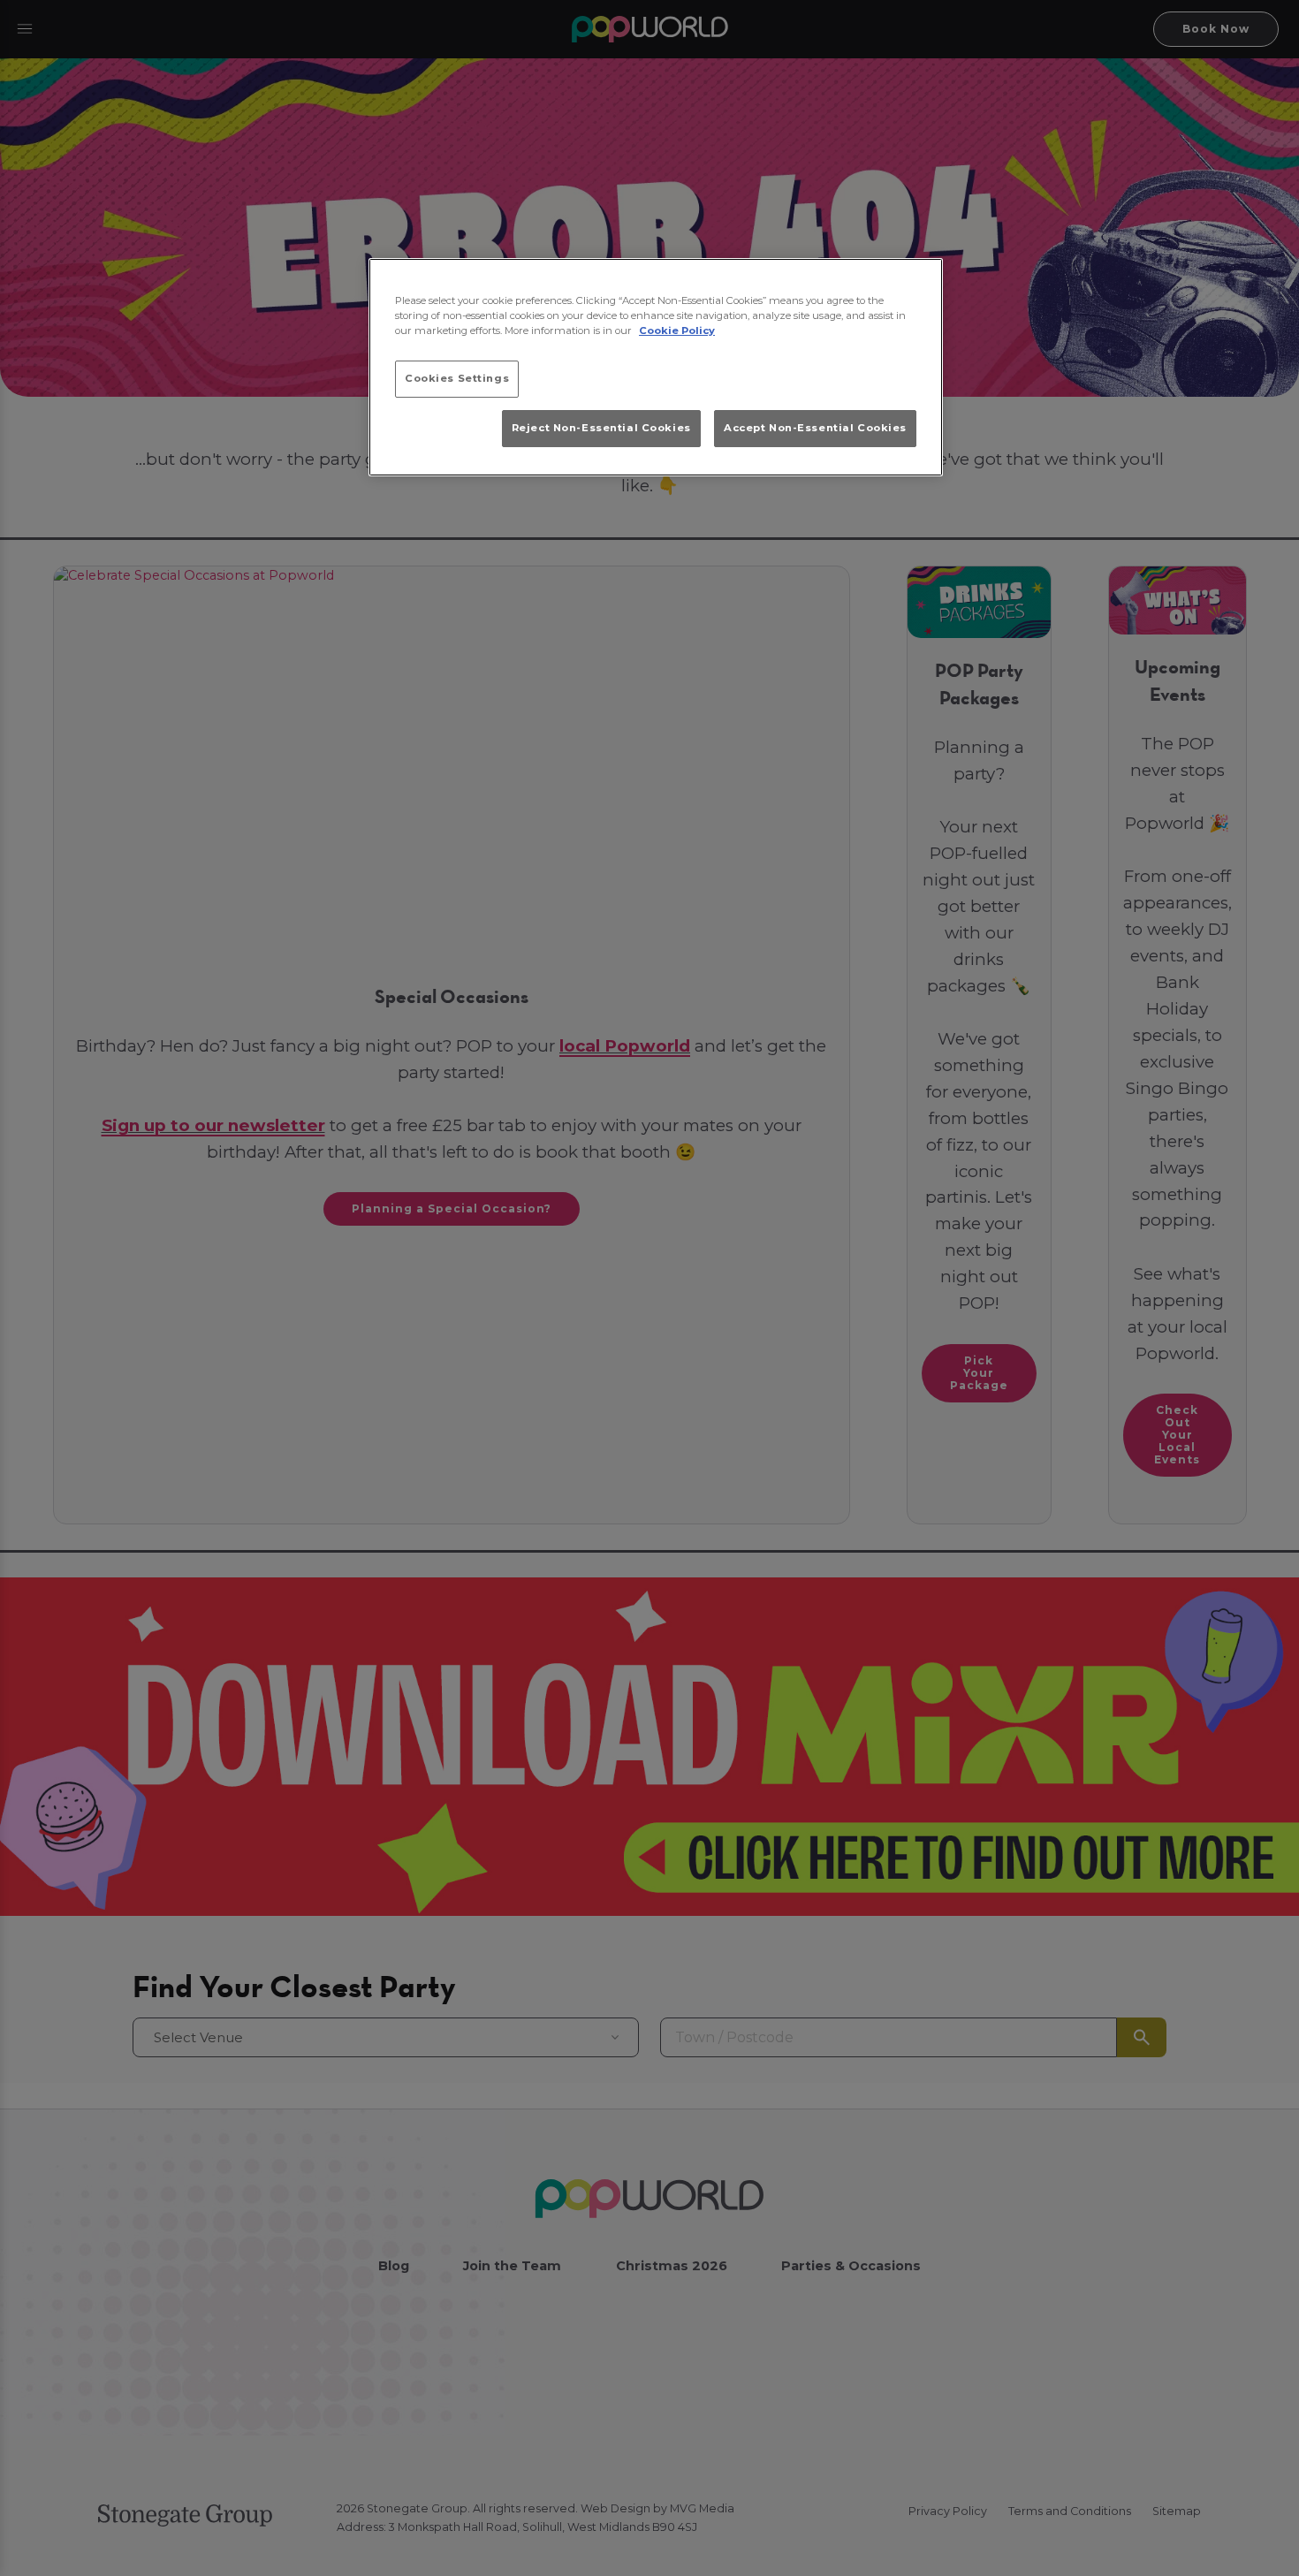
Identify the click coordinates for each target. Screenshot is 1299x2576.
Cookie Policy (677, 331)
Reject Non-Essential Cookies (601, 428)
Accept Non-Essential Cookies (815, 428)
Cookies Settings (457, 378)
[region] (656, 368)
